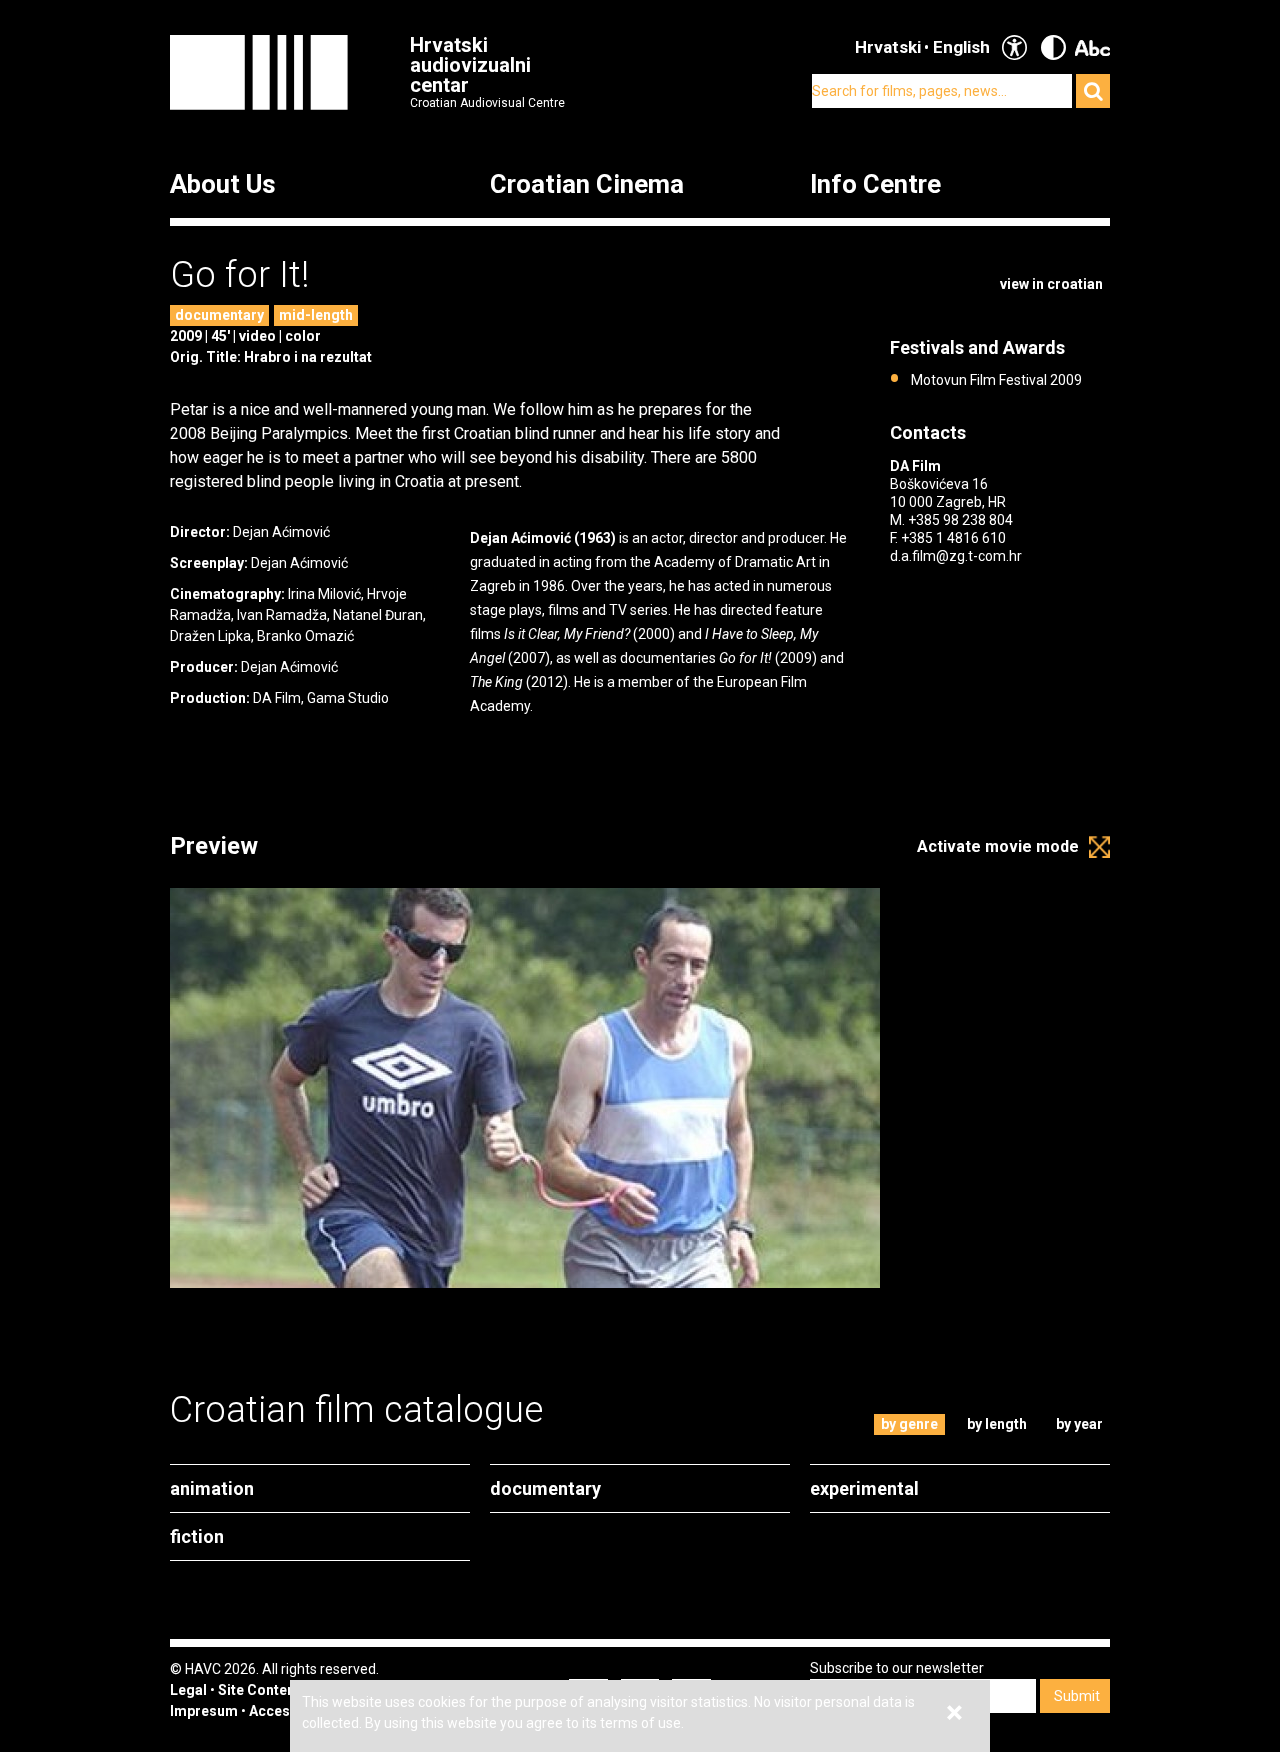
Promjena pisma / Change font (1092, 47)
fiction (197, 1536)
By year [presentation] (1079, 1424)
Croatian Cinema (587, 185)
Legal (188, 1690)
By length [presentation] (997, 1424)
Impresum (204, 1711)
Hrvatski (888, 47)
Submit (1077, 1696)
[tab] (910, 1424)
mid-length (316, 315)
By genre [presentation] (909, 1424)
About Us (223, 185)
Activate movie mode (998, 846)
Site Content (259, 1690)
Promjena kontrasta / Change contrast (1053, 47)
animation (212, 1488)
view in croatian (1051, 284)
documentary (219, 315)
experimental (864, 1488)
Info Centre (875, 185)
